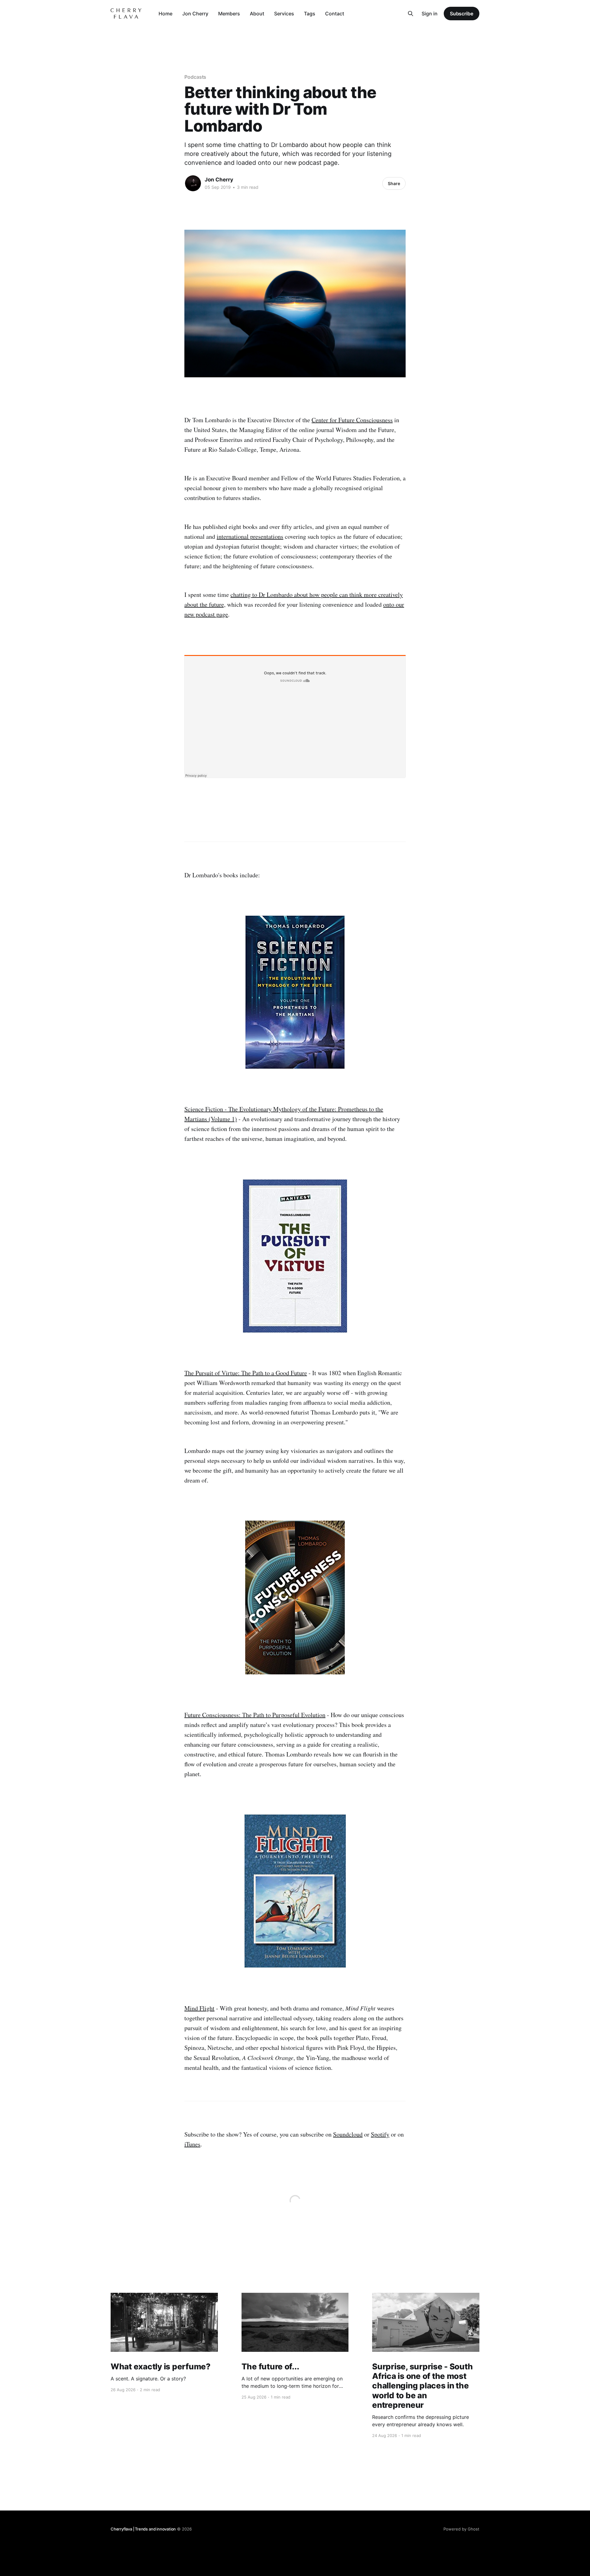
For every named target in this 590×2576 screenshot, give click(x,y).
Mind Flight (199, 2008)
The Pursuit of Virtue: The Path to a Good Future (246, 1373)
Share (394, 183)
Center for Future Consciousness (352, 420)
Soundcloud (348, 2134)
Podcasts (195, 77)
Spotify (380, 2134)
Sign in (430, 14)
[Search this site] (411, 14)
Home (165, 14)
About (257, 14)
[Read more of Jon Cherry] (193, 183)
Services (284, 14)
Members (229, 14)
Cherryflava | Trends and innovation (143, 2529)
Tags (310, 14)
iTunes (192, 2144)
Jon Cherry (195, 14)
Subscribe (462, 14)
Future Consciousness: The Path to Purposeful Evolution (255, 1715)
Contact (335, 14)
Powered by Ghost (461, 2529)
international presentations (250, 536)
